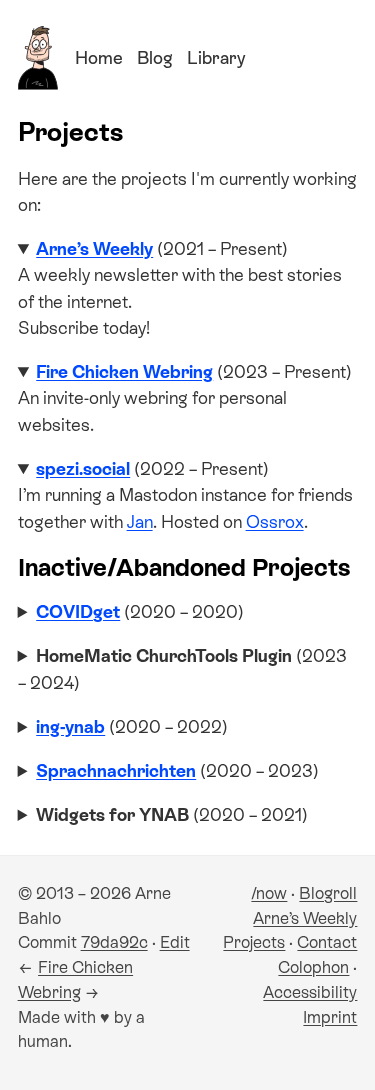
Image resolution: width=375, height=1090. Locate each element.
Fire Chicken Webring (124, 372)
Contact (327, 942)
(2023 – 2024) (183, 669)
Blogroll (328, 893)
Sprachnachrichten (116, 771)
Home (99, 58)
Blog (155, 58)
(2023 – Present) (194, 372)
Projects (254, 942)
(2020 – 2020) (140, 612)
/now (269, 893)
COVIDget (78, 612)
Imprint (330, 1017)
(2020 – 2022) (132, 727)
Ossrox (275, 522)
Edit (175, 942)
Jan (140, 522)
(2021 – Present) (162, 249)
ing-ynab (70, 727)
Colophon (313, 967)
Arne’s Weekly (94, 249)
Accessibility (310, 992)
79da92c (114, 942)
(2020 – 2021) (172, 815)
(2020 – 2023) (177, 771)
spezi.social (83, 469)
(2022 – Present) (152, 469)
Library (216, 58)
